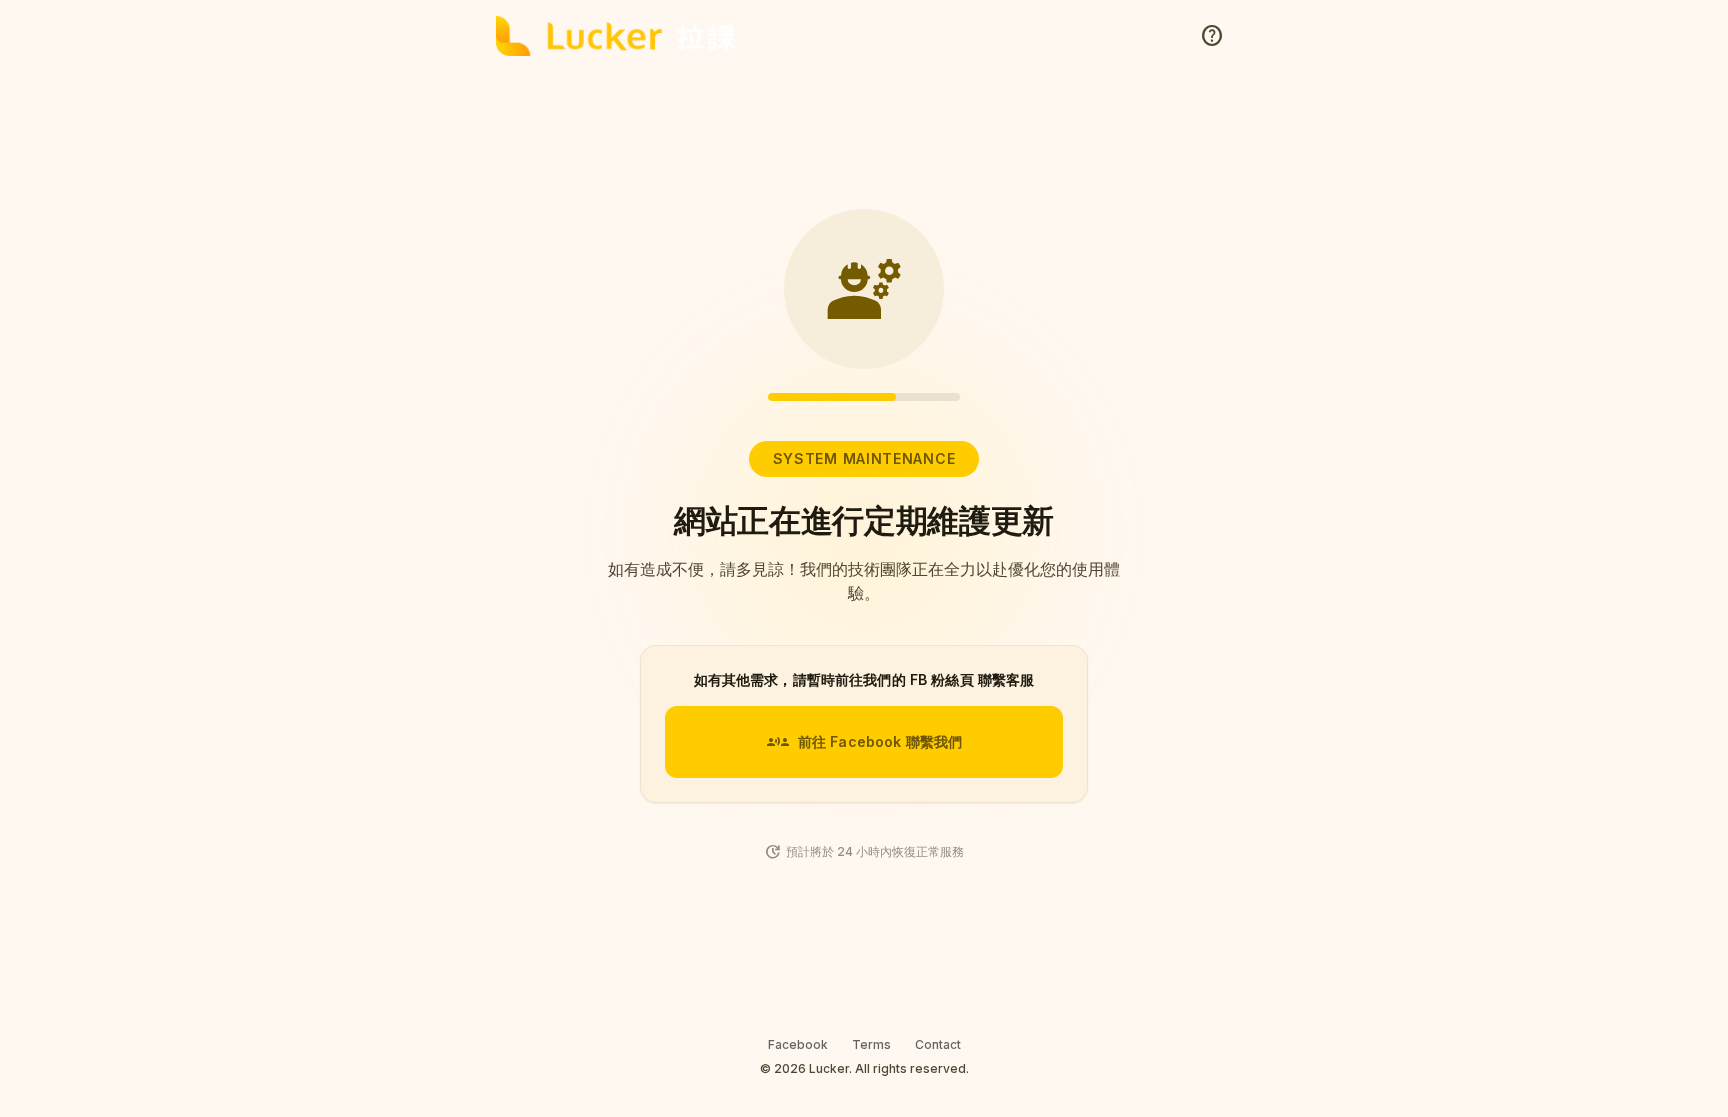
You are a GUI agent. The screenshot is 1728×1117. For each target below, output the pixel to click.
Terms (871, 1044)
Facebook (798, 1044)
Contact (938, 1044)
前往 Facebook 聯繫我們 (864, 742)
